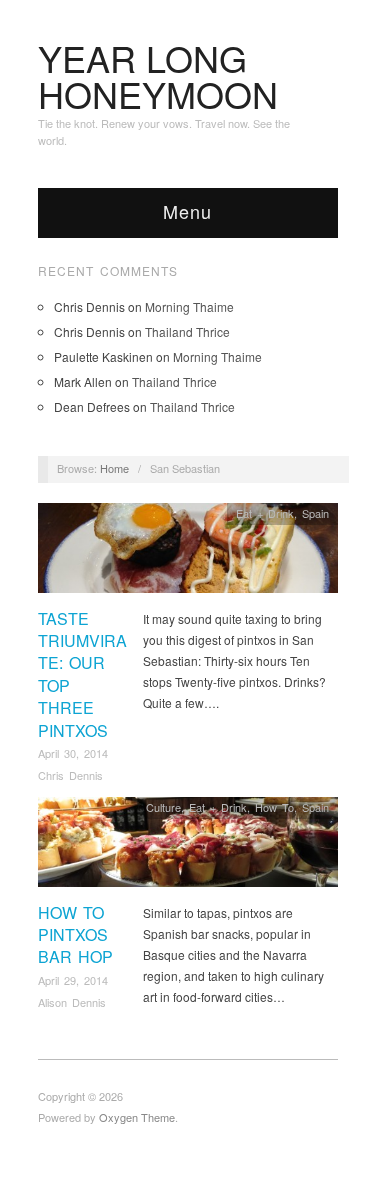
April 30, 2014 (73, 753)
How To (274, 807)
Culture (163, 807)
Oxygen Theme (137, 1117)
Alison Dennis (72, 1002)
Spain (315, 513)
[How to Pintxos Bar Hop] (188, 847)
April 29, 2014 (73, 980)
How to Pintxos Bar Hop (75, 935)
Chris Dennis (70, 775)
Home (114, 468)
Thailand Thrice (187, 331)
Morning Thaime (189, 306)
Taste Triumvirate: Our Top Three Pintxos (82, 674)
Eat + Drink (265, 513)
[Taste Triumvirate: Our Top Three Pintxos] (188, 553)
